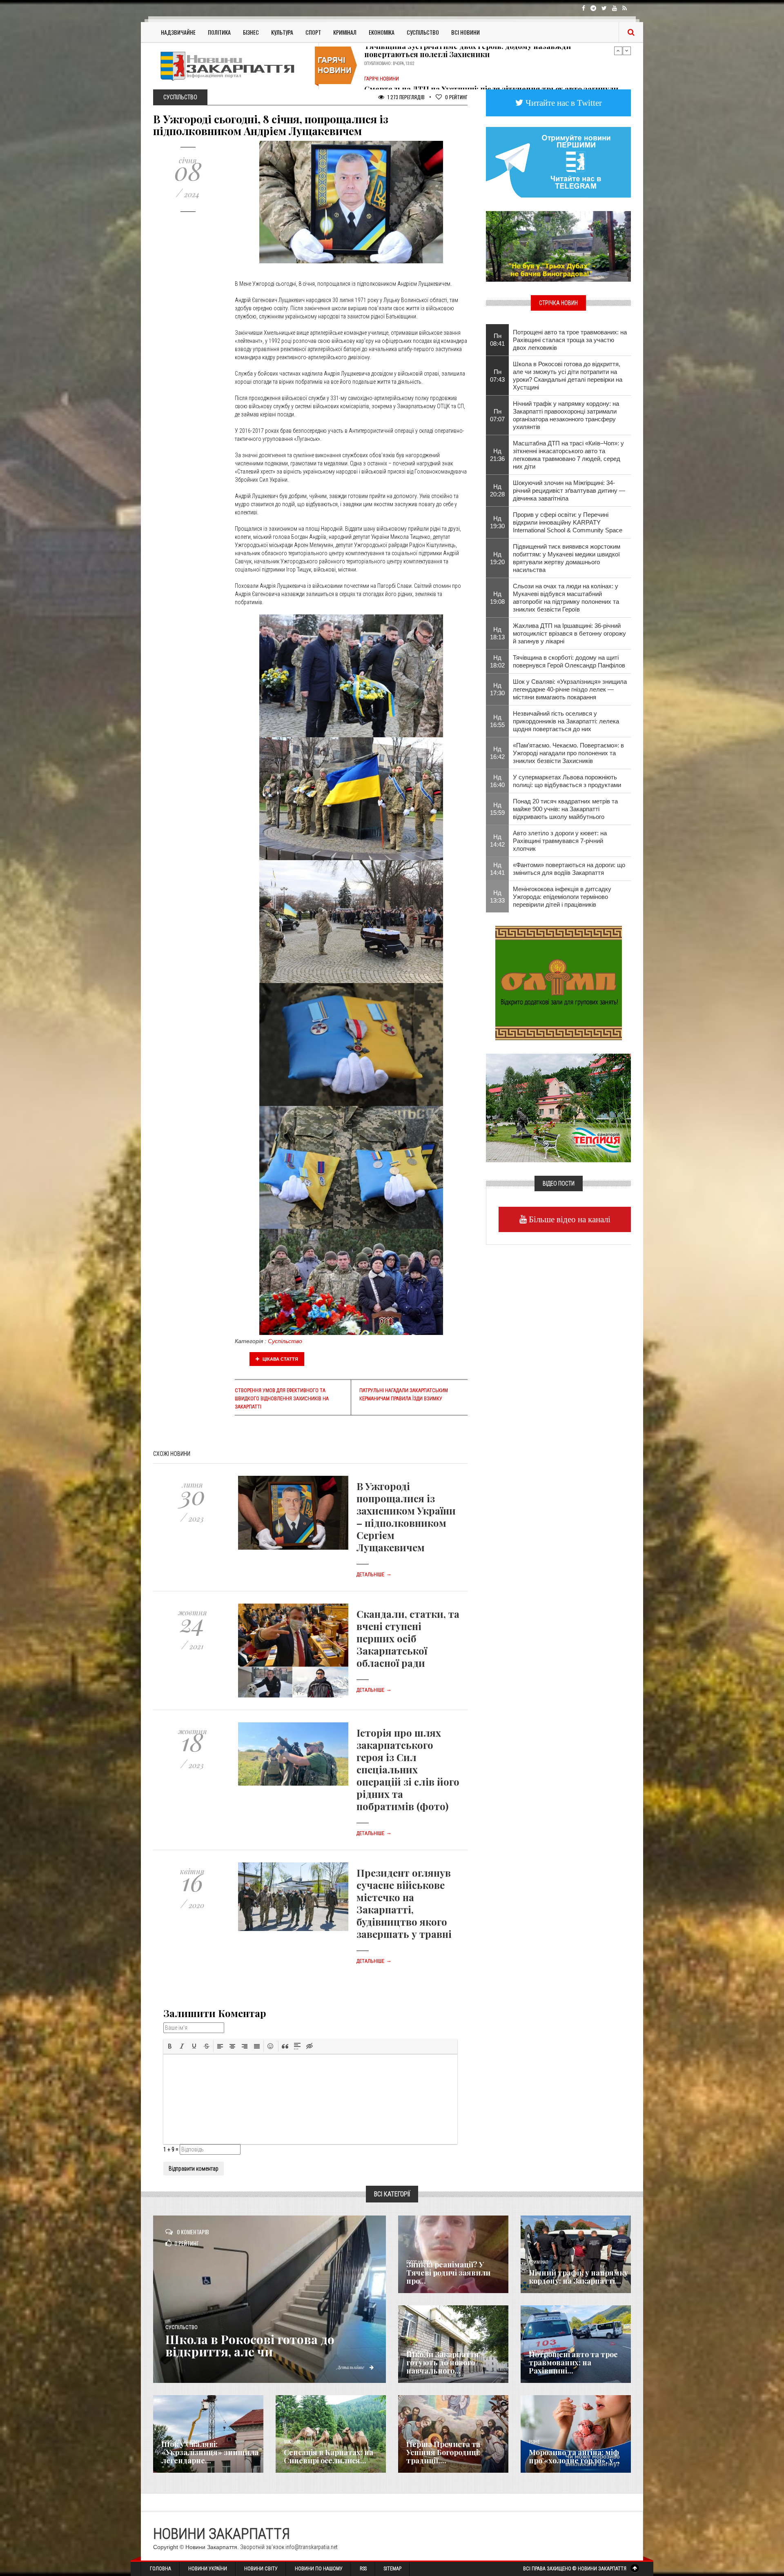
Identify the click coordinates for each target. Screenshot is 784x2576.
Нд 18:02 (497, 661)
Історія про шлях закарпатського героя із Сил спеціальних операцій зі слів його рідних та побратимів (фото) (408, 1769)
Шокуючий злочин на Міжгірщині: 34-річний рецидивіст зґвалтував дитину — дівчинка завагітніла (569, 491)
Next (627, 51)
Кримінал (345, 32)
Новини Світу (261, 2569)
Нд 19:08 (497, 598)
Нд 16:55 (497, 721)
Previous (618, 51)
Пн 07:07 (497, 415)
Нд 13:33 (497, 896)
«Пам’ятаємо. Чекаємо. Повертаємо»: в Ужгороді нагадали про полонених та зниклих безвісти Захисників (568, 753)
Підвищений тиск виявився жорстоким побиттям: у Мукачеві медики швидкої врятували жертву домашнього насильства (567, 558)
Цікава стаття (280, 1359)
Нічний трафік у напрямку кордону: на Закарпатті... (578, 2277)
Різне (534, 2442)
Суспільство (423, 32)
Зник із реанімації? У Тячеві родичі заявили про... (448, 2273)
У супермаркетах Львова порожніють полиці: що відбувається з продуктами (567, 781)
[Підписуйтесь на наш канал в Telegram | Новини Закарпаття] (558, 162)
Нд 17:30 (497, 689)
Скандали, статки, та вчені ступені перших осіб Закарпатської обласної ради (408, 1638)
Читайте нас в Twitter (563, 103)
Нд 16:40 (497, 781)
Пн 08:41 (497, 340)
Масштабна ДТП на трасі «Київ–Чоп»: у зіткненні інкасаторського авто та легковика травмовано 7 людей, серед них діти (568, 455)
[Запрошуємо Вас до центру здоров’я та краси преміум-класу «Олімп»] (559, 982)
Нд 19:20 (497, 558)
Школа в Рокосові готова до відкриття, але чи (250, 2345)
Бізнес (251, 32)
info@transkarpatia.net (312, 2547)
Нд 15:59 (497, 809)
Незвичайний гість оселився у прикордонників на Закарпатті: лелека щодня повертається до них (566, 721)
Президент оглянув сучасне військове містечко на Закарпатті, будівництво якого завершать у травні (404, 1903)
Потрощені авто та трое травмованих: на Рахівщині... (573, 2362)
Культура (282, 32)
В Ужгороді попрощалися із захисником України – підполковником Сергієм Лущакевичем (406, 1517)
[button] (170, 2046)
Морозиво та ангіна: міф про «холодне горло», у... (574, 2456)
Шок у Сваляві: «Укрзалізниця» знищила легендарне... (210, 2452)
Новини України (208, 2569)
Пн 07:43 (497, 376)
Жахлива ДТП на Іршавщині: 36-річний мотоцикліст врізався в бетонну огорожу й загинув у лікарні (569, 633)
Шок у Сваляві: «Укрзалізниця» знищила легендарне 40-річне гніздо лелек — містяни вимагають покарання (570, 689)
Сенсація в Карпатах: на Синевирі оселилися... (329, 2456)
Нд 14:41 (497, 869)
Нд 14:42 (497, 841)
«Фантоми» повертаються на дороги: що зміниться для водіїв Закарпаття (569, 869)
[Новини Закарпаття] (233, 66)
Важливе (292, 2442)
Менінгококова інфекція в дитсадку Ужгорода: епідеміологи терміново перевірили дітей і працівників (562, 897)
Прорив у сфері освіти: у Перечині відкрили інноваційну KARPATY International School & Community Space (568, 522)
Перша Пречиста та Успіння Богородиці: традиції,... (443, 2452)
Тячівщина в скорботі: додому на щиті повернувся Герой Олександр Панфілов (569, 661)
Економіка (382, 32)
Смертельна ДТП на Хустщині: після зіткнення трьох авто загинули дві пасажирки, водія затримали (491, 66)
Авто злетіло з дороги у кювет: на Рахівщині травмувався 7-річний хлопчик (560, 841)
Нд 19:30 (497, 522)
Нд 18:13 (497, 633)
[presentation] (170, 2046)
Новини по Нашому (319, 2569)
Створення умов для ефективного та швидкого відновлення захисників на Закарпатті (282, 1399)
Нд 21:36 (497, 455)
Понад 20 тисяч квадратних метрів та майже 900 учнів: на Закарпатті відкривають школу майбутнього (565, 809)
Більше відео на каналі (569, 1219)
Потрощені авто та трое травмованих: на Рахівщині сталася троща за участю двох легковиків (570, 340)
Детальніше (374, 1575)
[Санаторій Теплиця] (558, 1107)
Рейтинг (456, 97)
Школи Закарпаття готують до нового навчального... (443, 2362)
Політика (219, 32)
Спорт (313, 32)
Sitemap (393, 2569)
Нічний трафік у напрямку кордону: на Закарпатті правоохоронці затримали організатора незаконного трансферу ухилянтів (566, 415)
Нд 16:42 (497, 753)
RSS (363, 2569)
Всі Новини (465, 32)
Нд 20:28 (497, 490)
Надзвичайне (178, 32)
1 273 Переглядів (405, 97)
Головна (160, 2569)
